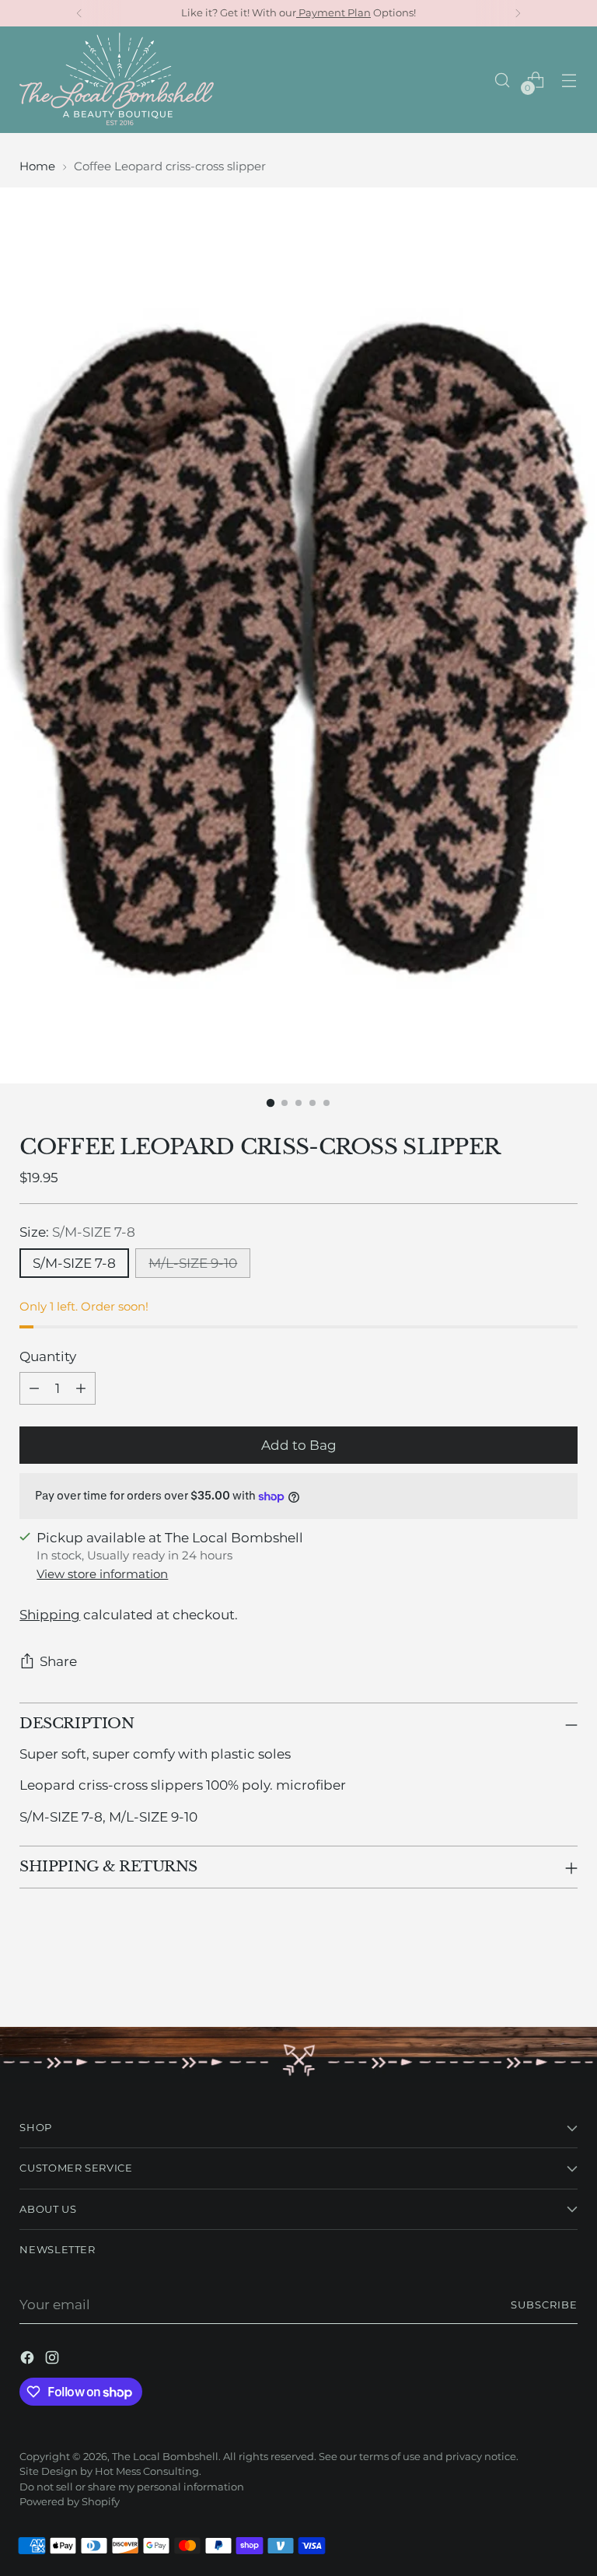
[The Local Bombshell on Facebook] (29, 2360)
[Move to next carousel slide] (564, 1973)
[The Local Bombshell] (117, 80)
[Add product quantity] (81, 1388)
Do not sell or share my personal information (132, 2487)
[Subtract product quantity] (34, 1388)
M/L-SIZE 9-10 (193, 1263)
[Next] (518, 13)
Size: (77, 1232)
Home (37, 166)
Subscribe (544, 2305)
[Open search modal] (503, 80)
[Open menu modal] (569, 80)
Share (58, 1661)
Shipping (50, 1615)
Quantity (48, 1356)
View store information (102, 1574)
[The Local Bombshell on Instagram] (54, 2360)
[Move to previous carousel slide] (529, 1974)
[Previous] (79, 13)
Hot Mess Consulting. (148, 2471)
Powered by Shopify (70, 2502)
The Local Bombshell (165, 2457)
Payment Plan (333, 13)
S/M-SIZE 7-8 (74, 1263)
